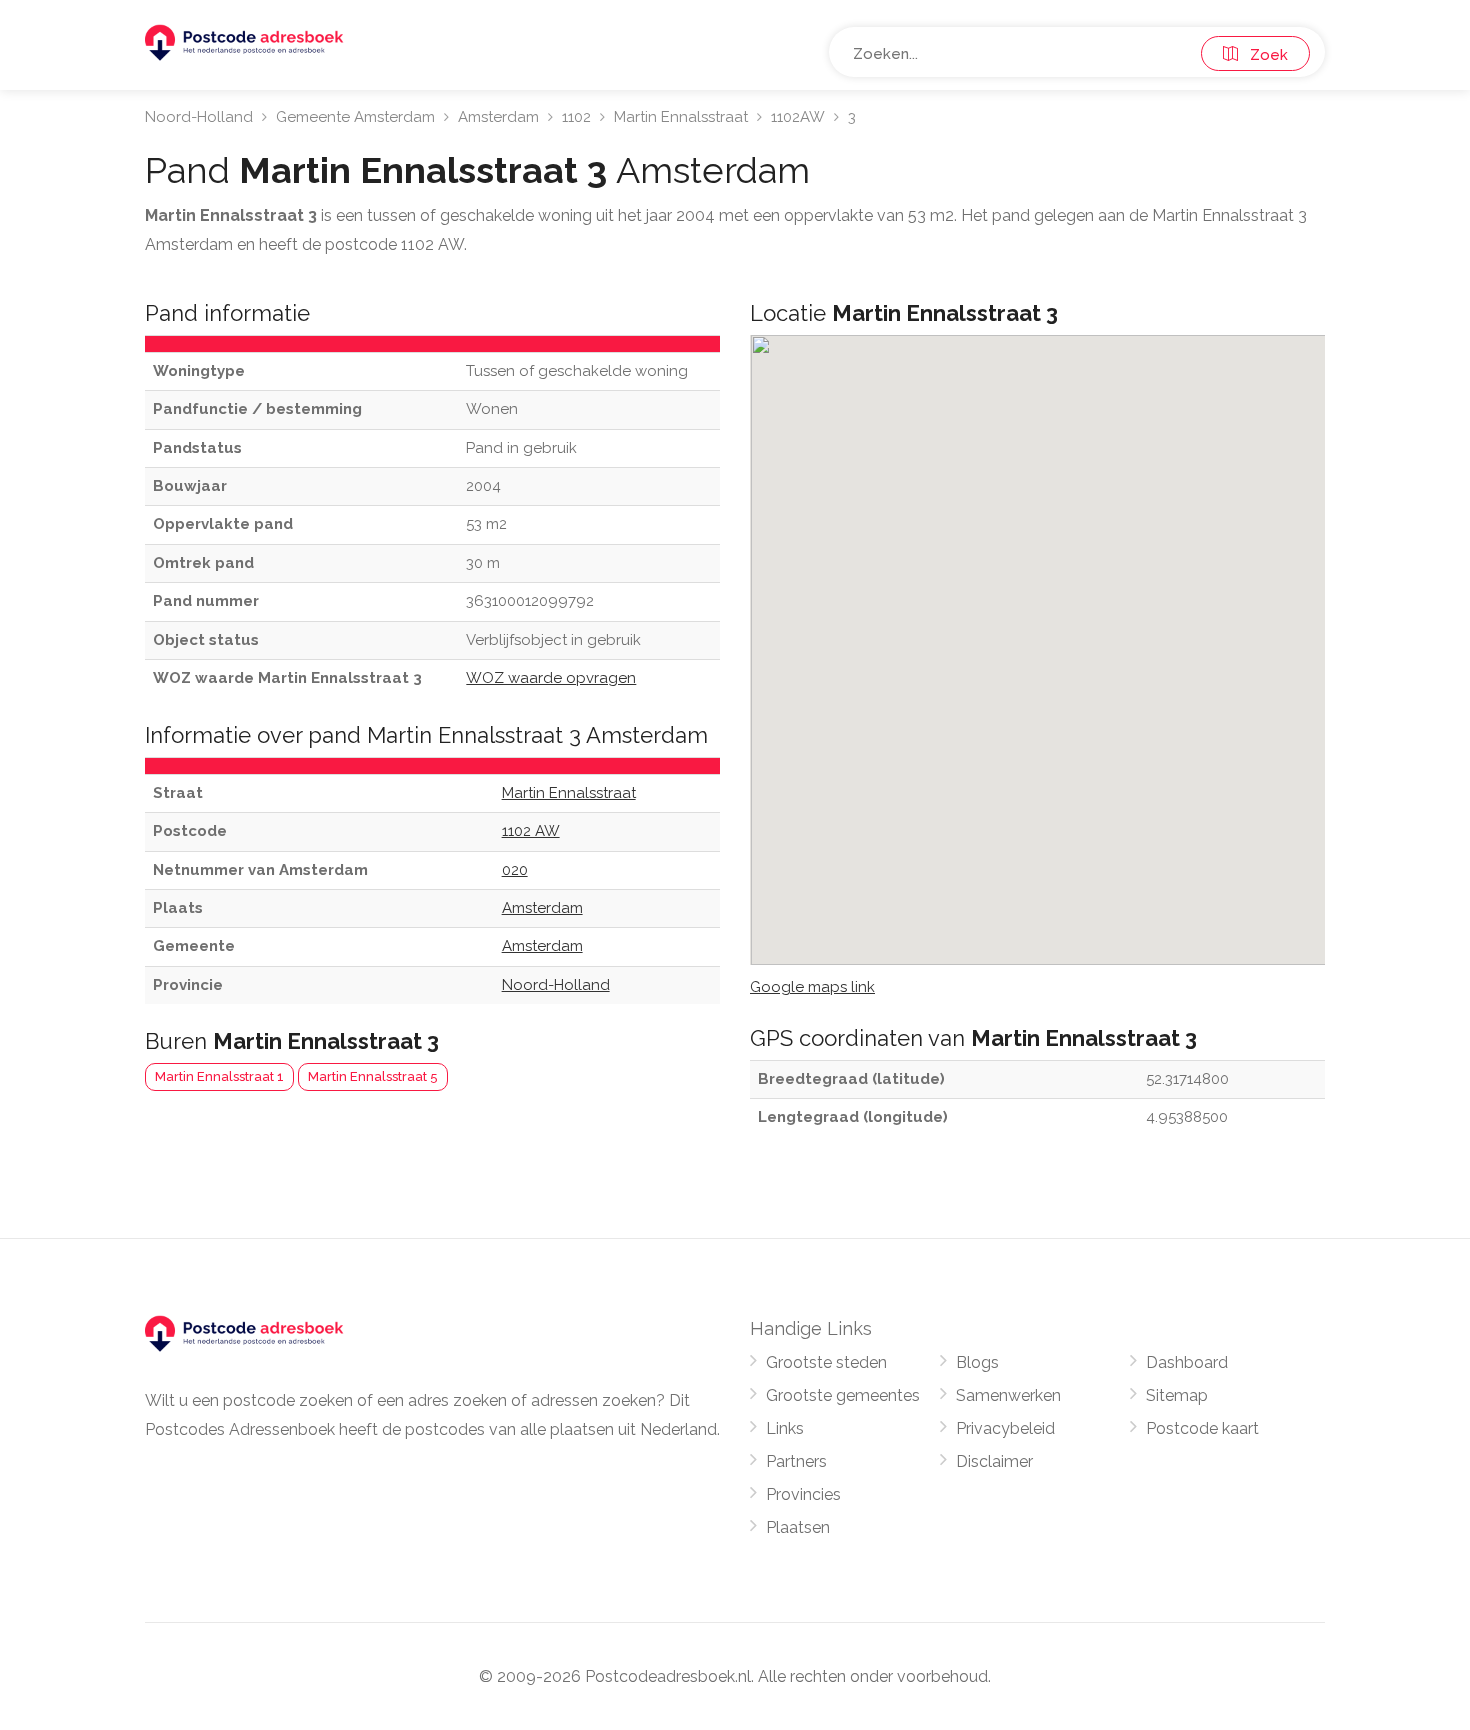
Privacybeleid (1005, 1428)
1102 (576, 117)
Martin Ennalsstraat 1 (219, 1076)
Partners (796, 1461)
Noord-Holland (199, 117)
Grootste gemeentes (843, 1395)
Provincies (803, 1494)
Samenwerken (1008, 1395)
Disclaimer (994, 1461)
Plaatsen (798, 1527)
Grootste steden (826, 1362)
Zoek (1263, 55)
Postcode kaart (1202, 1428)
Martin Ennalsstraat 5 (373, 1076)
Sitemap (1177, 1395)
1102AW (798, 117)
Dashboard (1187, 1362)
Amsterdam (498, 117)
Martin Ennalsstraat (681, 117)
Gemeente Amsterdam (355, 117)
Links (785, 1428)
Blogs (977, 1362)
